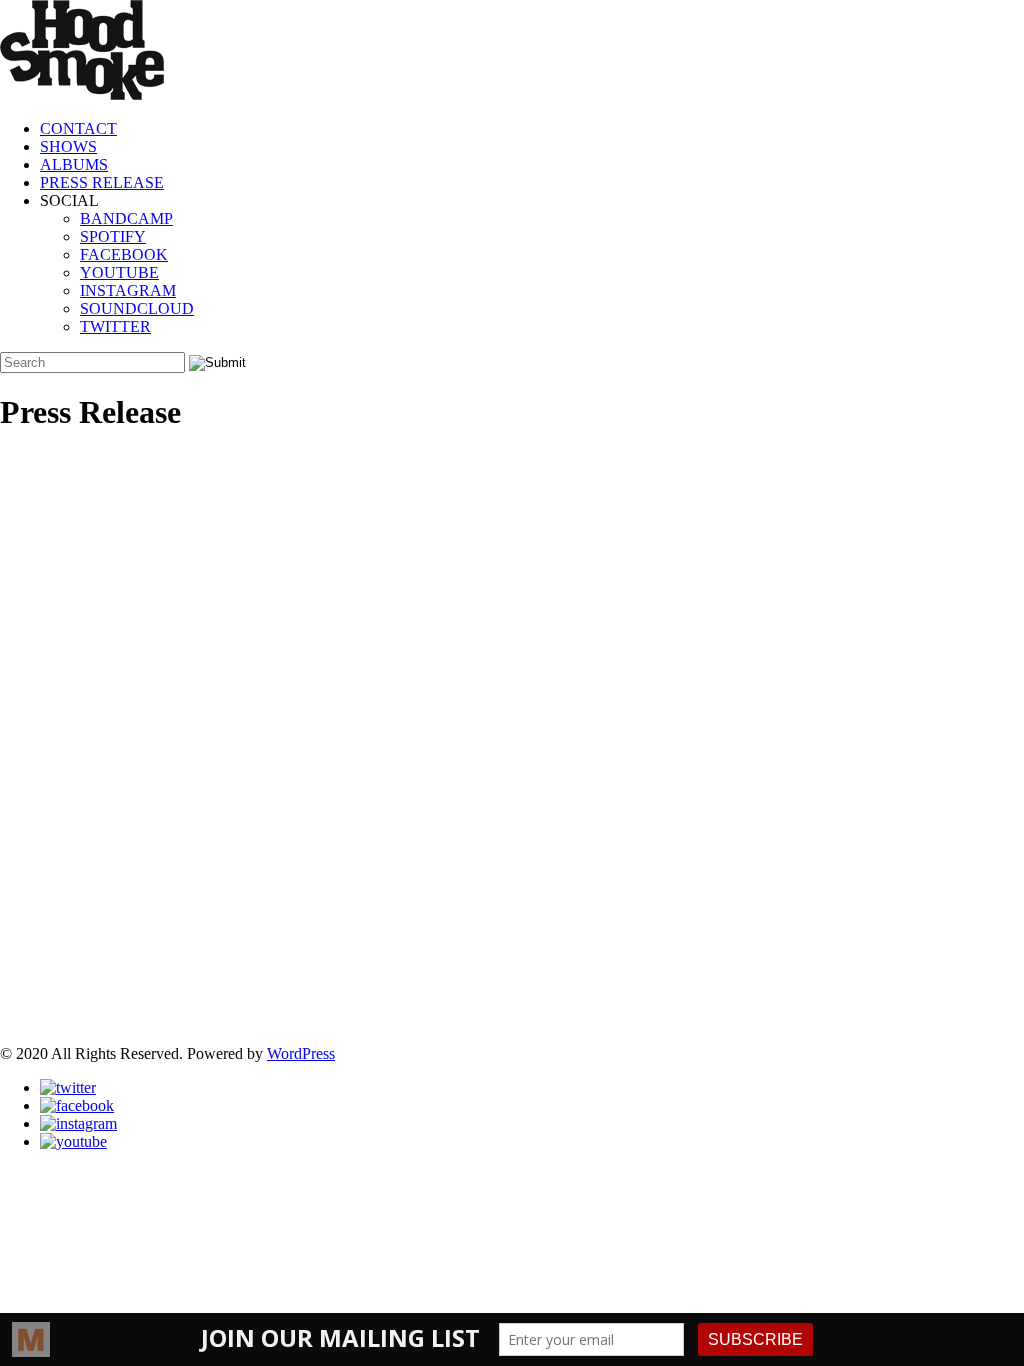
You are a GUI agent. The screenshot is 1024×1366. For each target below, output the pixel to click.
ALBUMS (74, 164)
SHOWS (68, 146)
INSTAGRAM (128, 290)
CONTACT (78, 128)
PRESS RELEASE (102, 182)
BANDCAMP (126, 218)
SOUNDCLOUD (137, 308)
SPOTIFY (113, 236)
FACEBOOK (124, 254)
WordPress (301, 1053)
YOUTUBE (119, 272)
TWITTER (115, 326)
